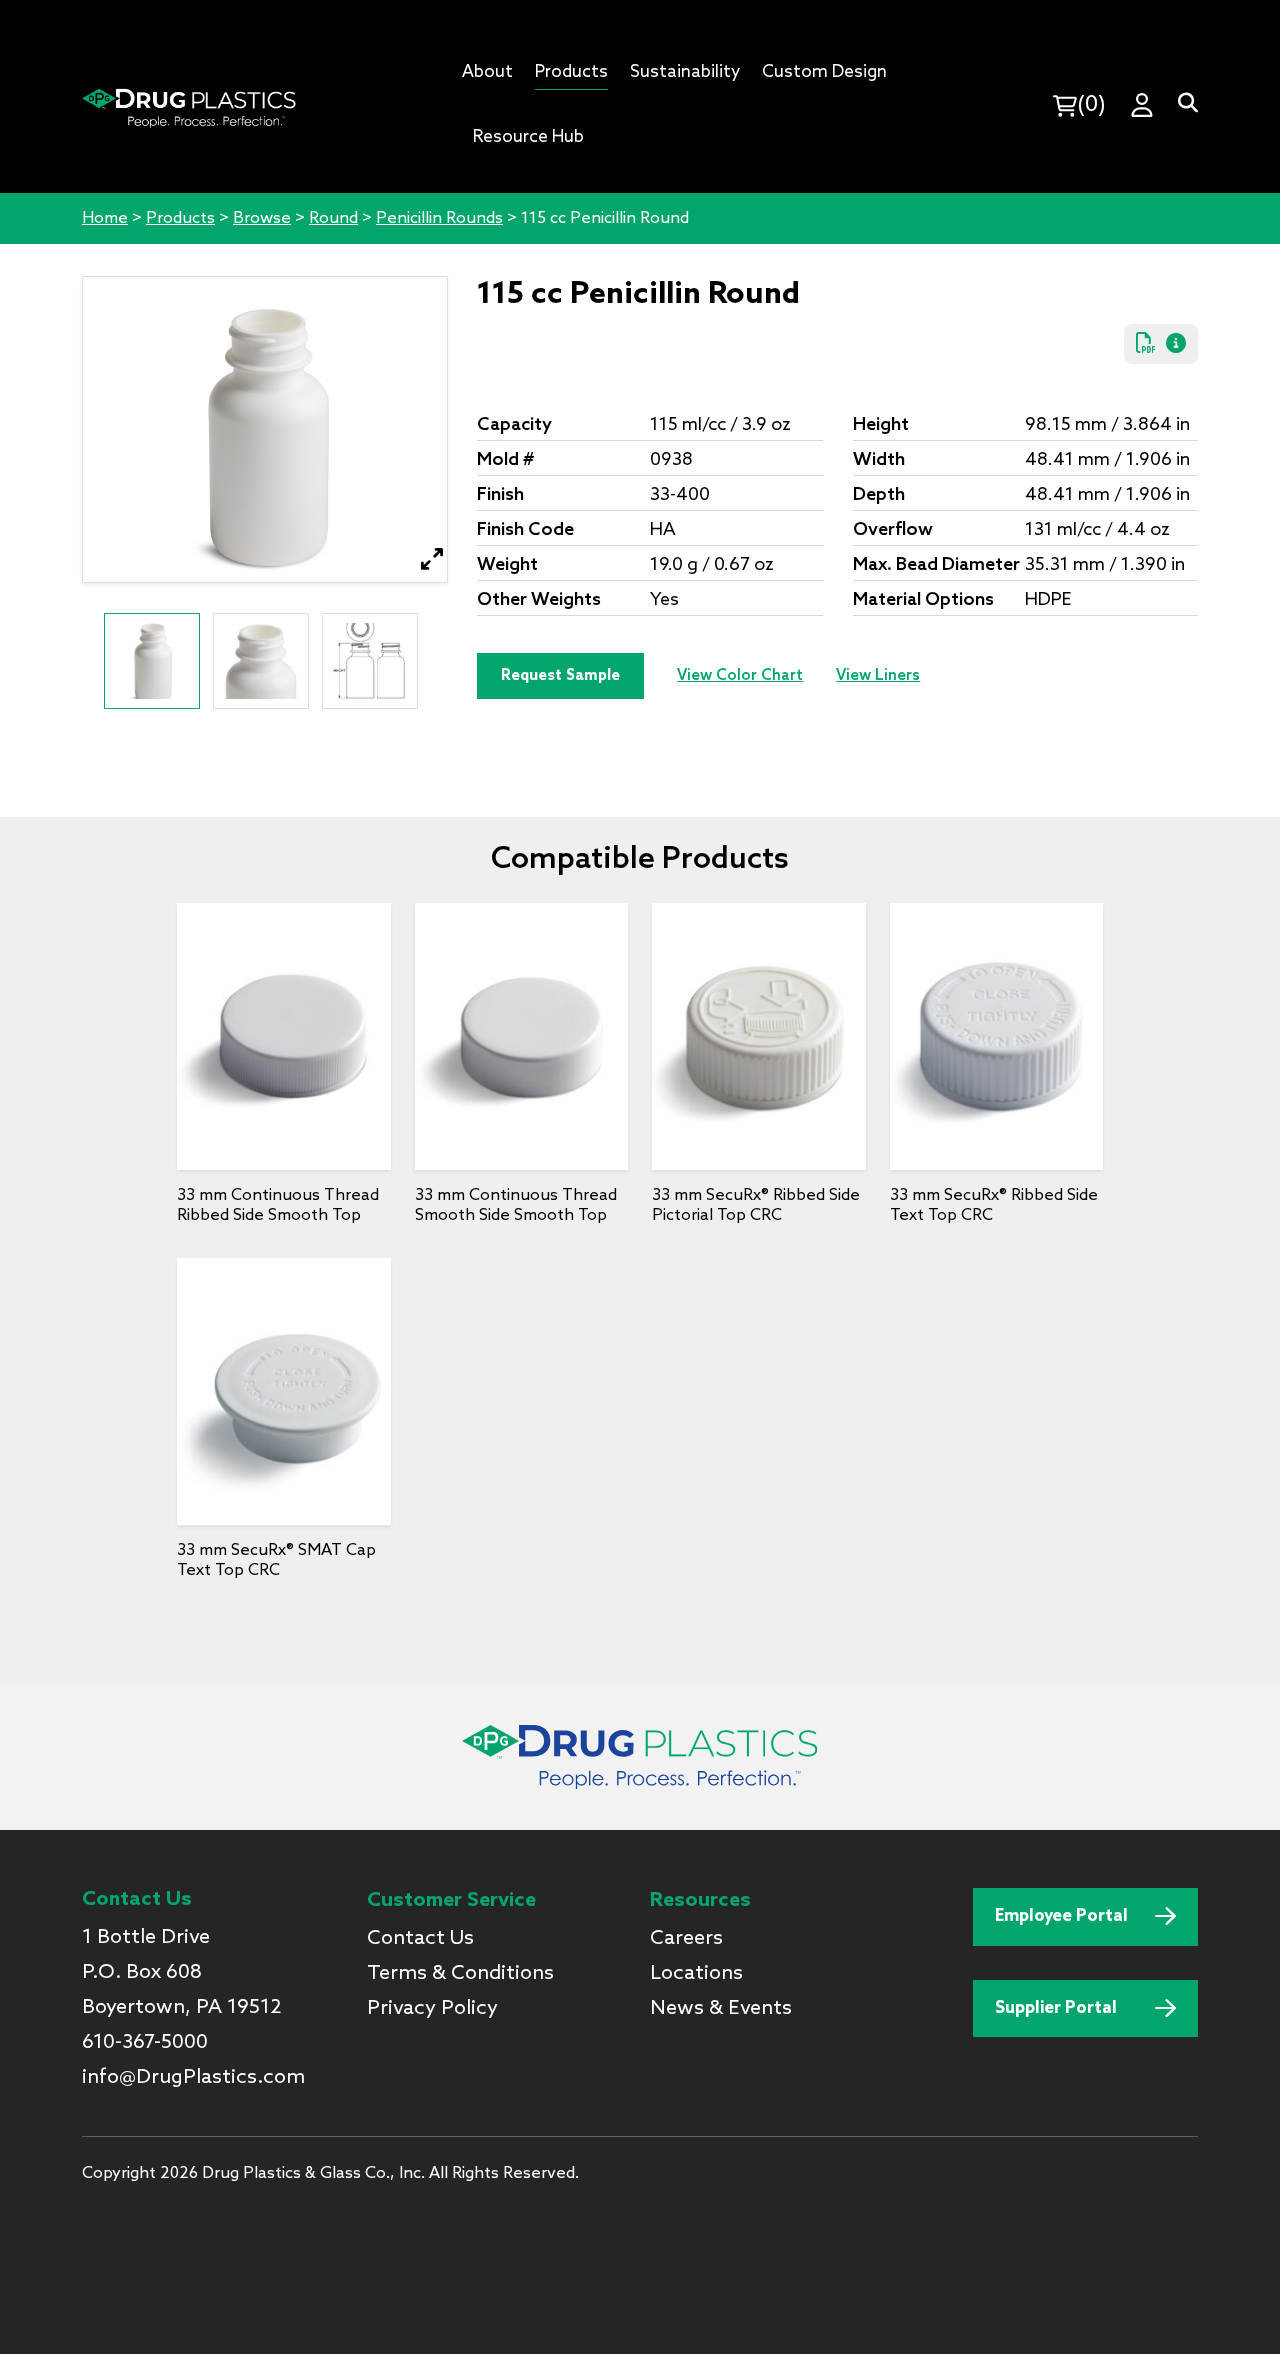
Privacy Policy (432, 2009)
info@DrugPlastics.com (193, 2078)
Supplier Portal (1056, 2008)
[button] (432, 559)
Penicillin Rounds (439, 218)
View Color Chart (740, 676)
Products (180, 218)
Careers (686, 1939)
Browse (262, 218)
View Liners (878, 676)
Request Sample (560, 676)
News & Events (721, 2009)
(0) (1091, 105)
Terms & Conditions (460, 1974)
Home (105, 218)
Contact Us (420, 1939)
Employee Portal (1061, 1916)
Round (333, 218)
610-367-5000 (145, 2043)
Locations (696, 1974)
